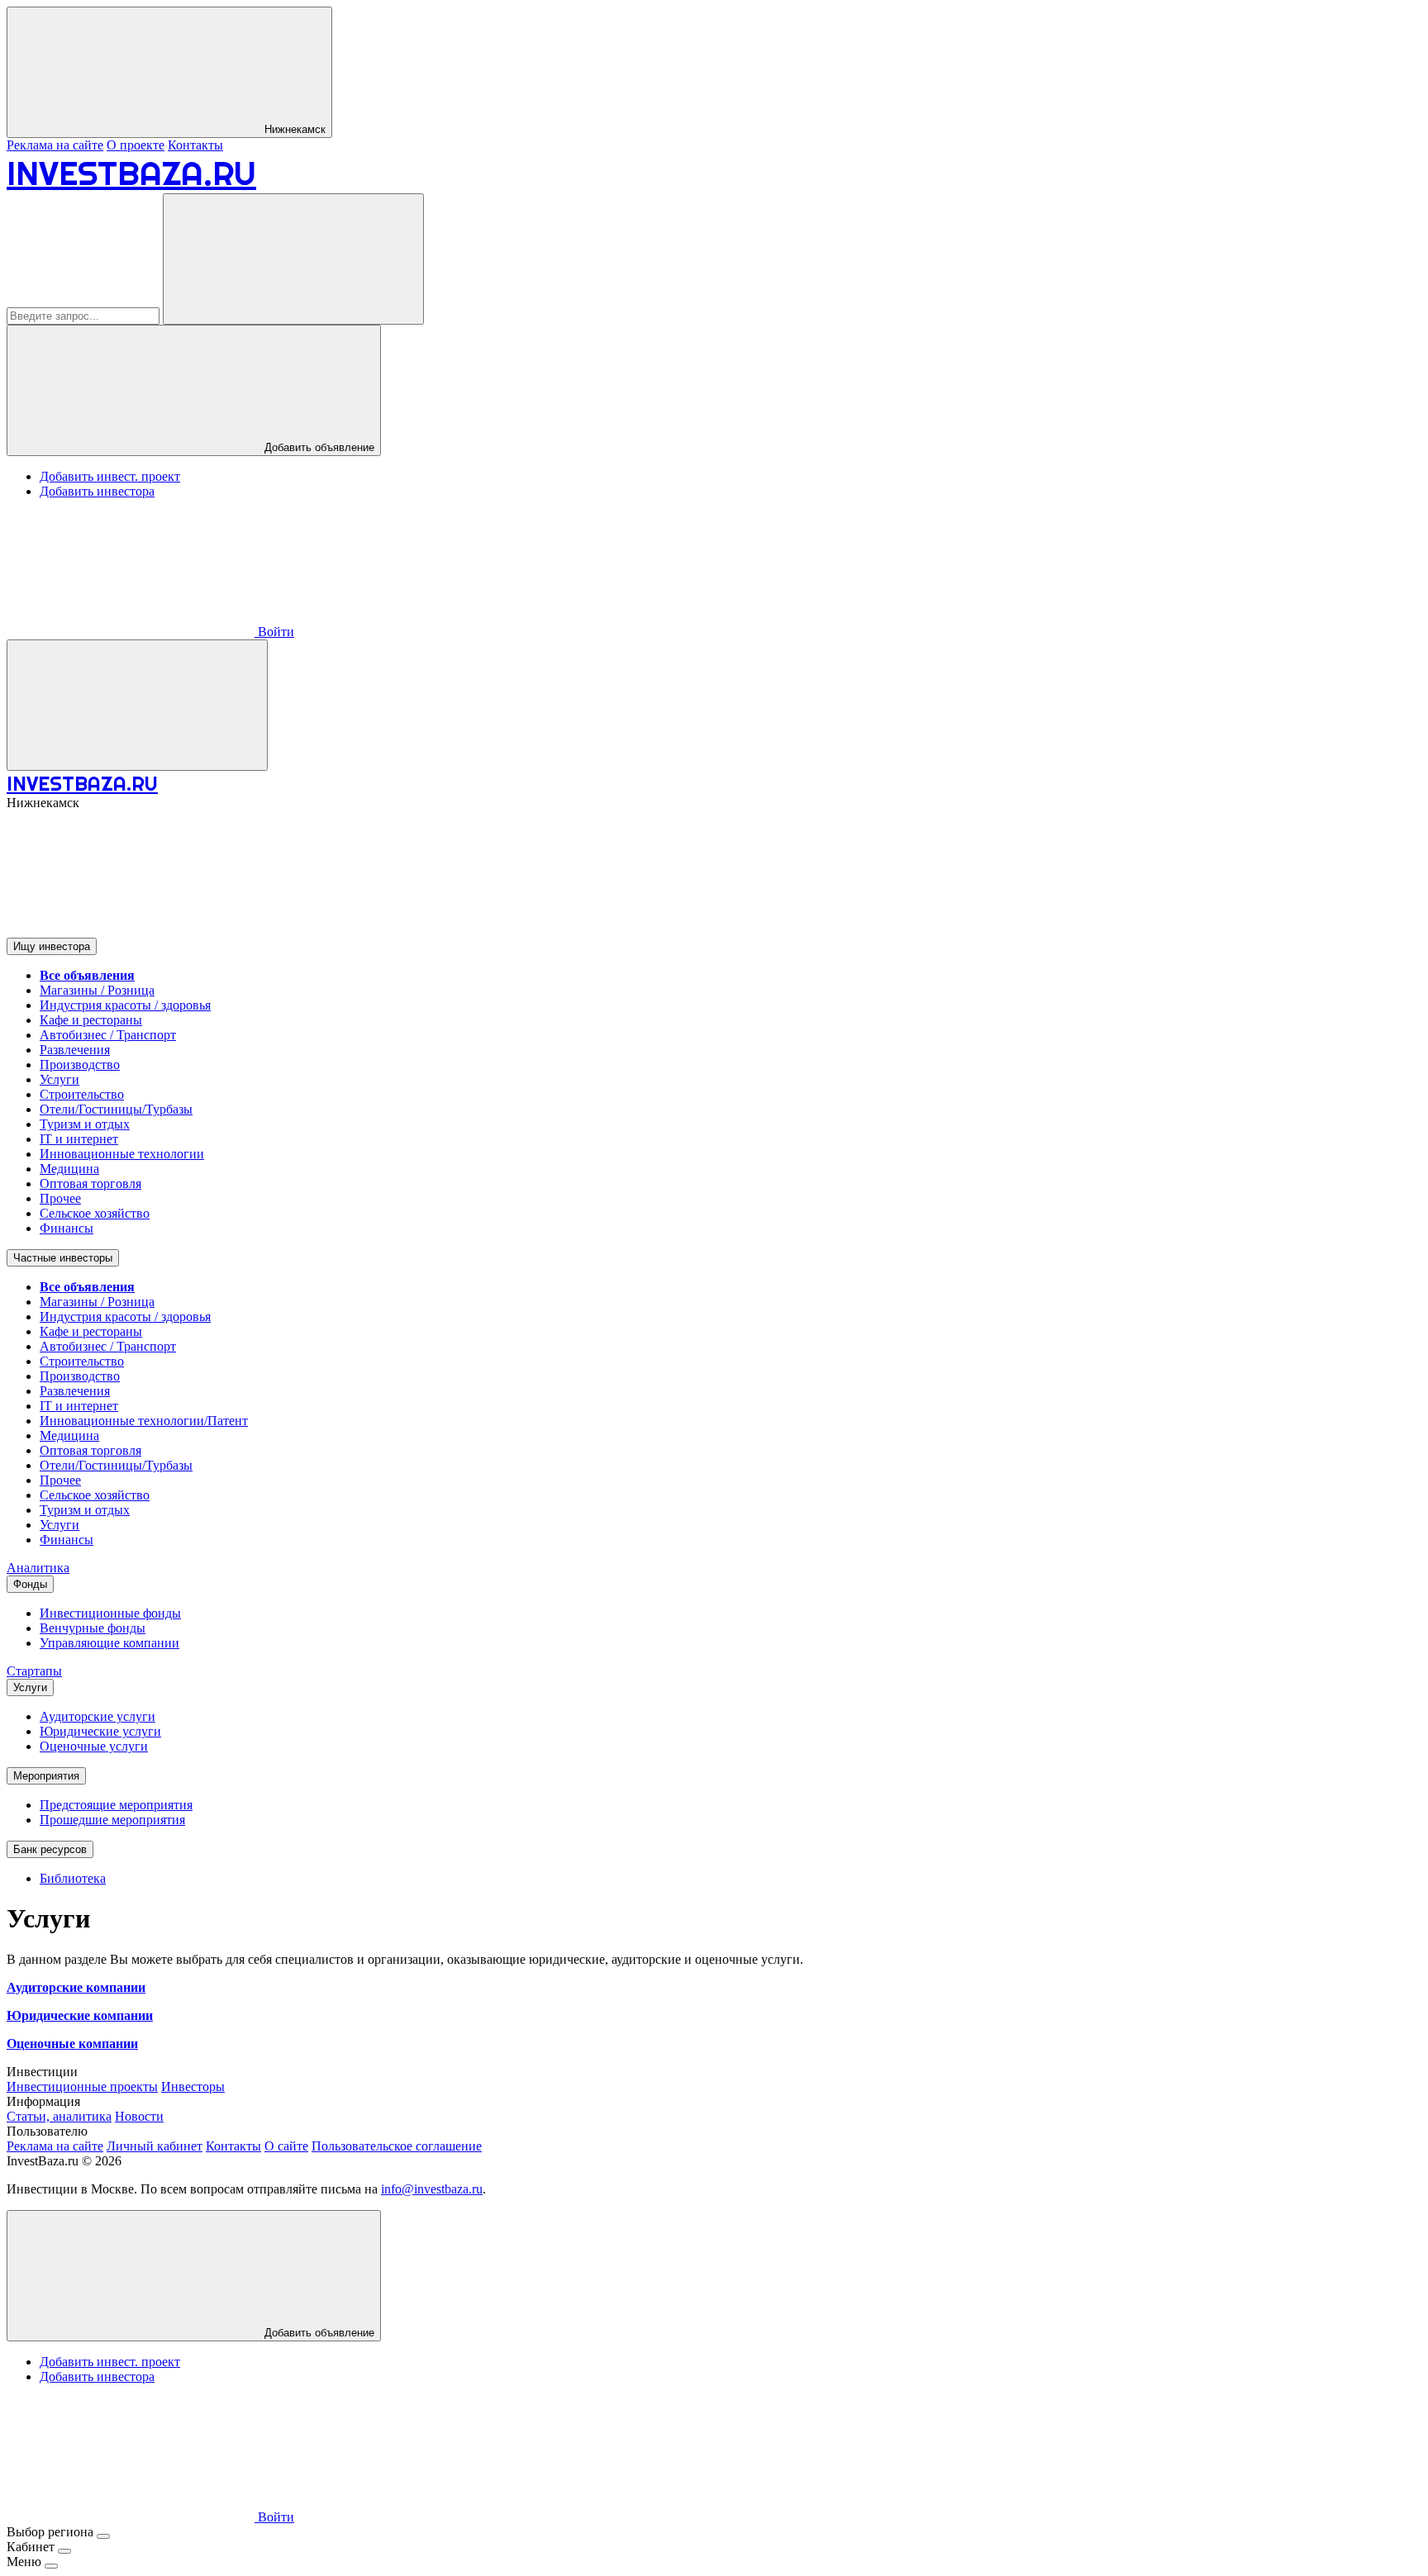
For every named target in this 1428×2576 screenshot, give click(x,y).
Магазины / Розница (97, 990)
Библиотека (73, 1878)
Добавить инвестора (97, 491)
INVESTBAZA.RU (131, 173)
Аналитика (38, 1568)
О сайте (286, 2146)
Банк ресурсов (50, 1849)
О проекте (136, 145)
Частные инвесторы (63, 1258)
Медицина (69, 1169)
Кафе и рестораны (91, 1020)
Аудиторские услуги (98, 1716)
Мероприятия (46, 1776)
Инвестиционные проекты (82, 2086)
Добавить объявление (318, 447)
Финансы (67, 1228)
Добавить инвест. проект (110, 476)
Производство (80, 1065)
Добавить (318, 2333)
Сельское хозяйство (95, 1213)
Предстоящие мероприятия (116, 1805)
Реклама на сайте (55, 145)
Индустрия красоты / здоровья (125, 1005)
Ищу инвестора (52, 946)
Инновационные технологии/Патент (144, 1421)
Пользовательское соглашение (397, 2146)
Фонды (30, 1584)
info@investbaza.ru (432, 2189)
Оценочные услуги (94, 1746)
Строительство (82, 1094)
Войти (274, 632)
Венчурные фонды (93, 1628)
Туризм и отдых (85, 1124)
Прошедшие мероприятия (112, 1820)
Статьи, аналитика (59, 2116)
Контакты (195, 145)
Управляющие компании (109, 1643)
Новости (139, 2116)
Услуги (59, 1079)
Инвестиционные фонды (110, 1613)
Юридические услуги (100, 1731)
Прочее (60, 1198)
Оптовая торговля (90, 1183)
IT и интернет (79, 1139)
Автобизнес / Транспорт (108, 1035)
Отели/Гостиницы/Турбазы (116, 1109)
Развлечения (75, 1050)
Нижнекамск (293, 129)
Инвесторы (193, 2086)
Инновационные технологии (122, 1154)
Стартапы (34, 1671)
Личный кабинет (155, 2146)
